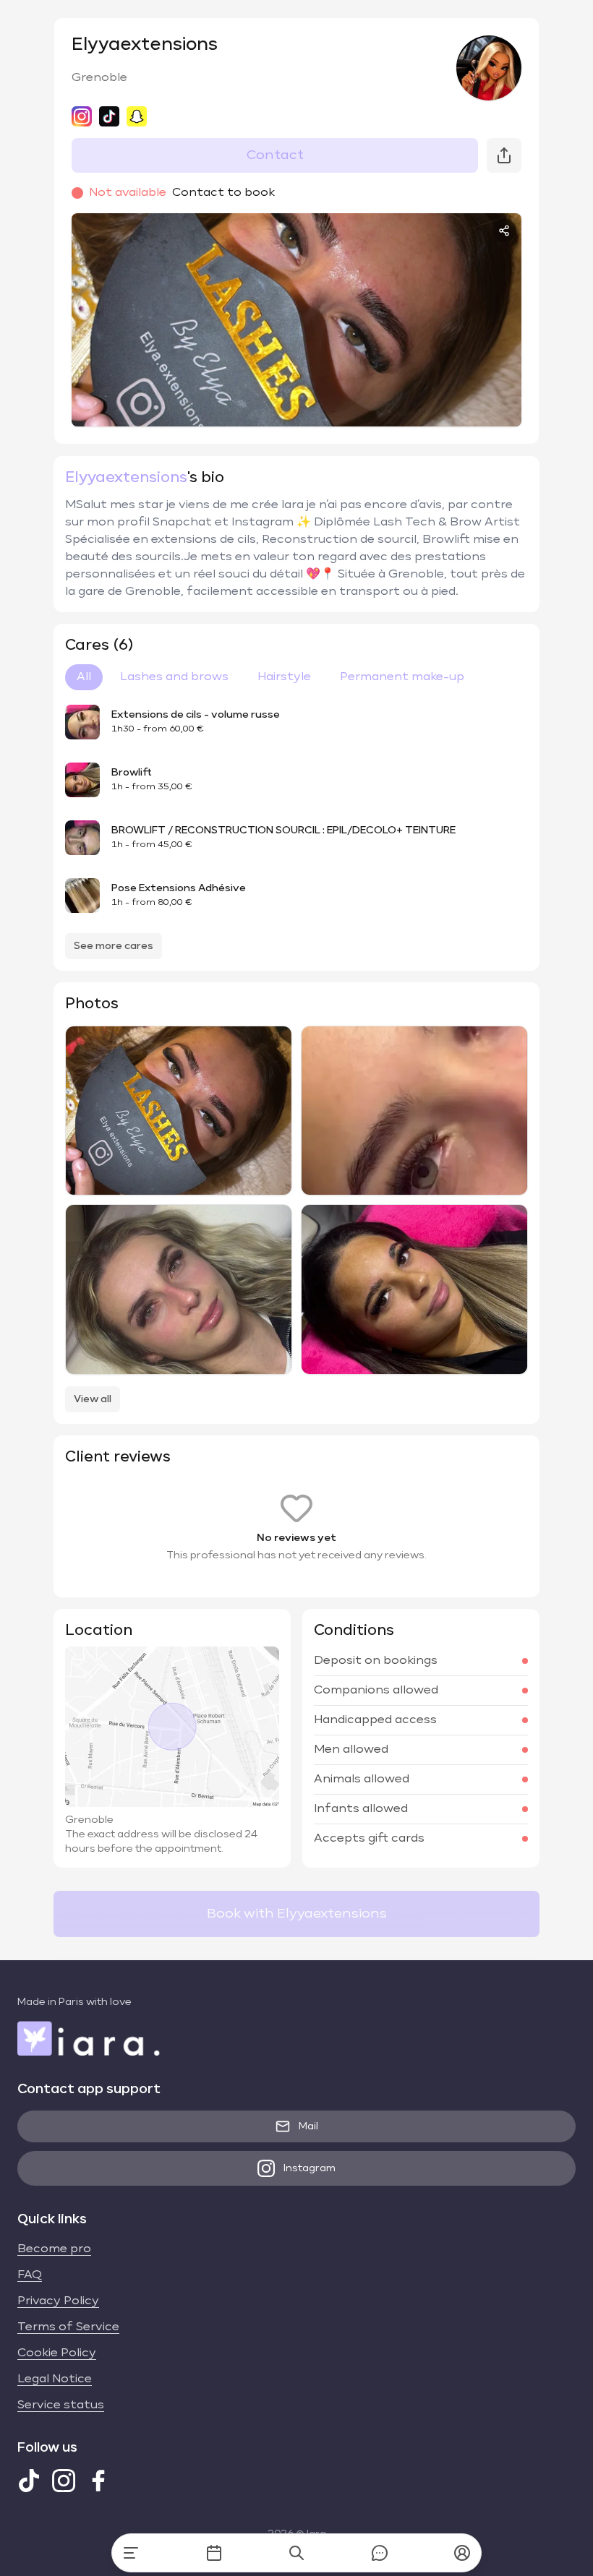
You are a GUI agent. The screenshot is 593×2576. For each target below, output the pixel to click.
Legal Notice (55, 2379)
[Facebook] (98, 2481)
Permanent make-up (402, 677)
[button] (462, 2553)
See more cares (114, 946)
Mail (308, 2126)
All (84, 677)
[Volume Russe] (414, 1111)
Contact (275, 155)
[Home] (131, 2553)
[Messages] (380, 2553)
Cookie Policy (57, 2353)
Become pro (54, 2249)
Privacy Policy (58, 2301)
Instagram (310, 2168)
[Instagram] (64, 2481)
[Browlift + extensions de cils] (179, 1111)
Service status (61, 2405)
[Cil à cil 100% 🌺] (179, 1289)
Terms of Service (68, 2327)
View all (93, 1399)
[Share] (504, 231)
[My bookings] (214, 2553)
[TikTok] (29, 2481)
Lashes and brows (174, 677)
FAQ (30, 2275)
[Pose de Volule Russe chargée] (414, 1289)
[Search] (296, 2553)
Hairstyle (284, 677)
